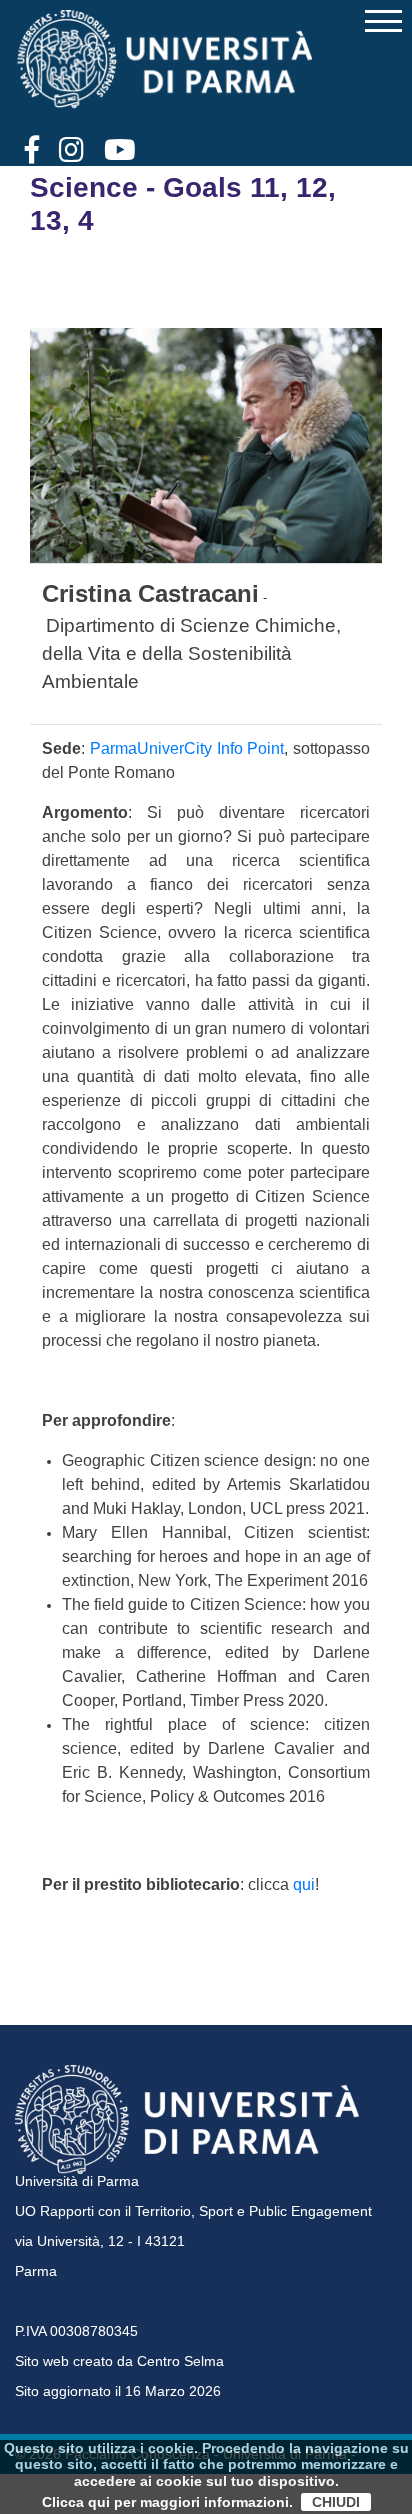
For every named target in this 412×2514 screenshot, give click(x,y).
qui (304, 1884)
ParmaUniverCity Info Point (187, 748)
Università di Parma (77, 2181)
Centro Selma (180, 2361)
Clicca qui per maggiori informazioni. (167, 2502)
